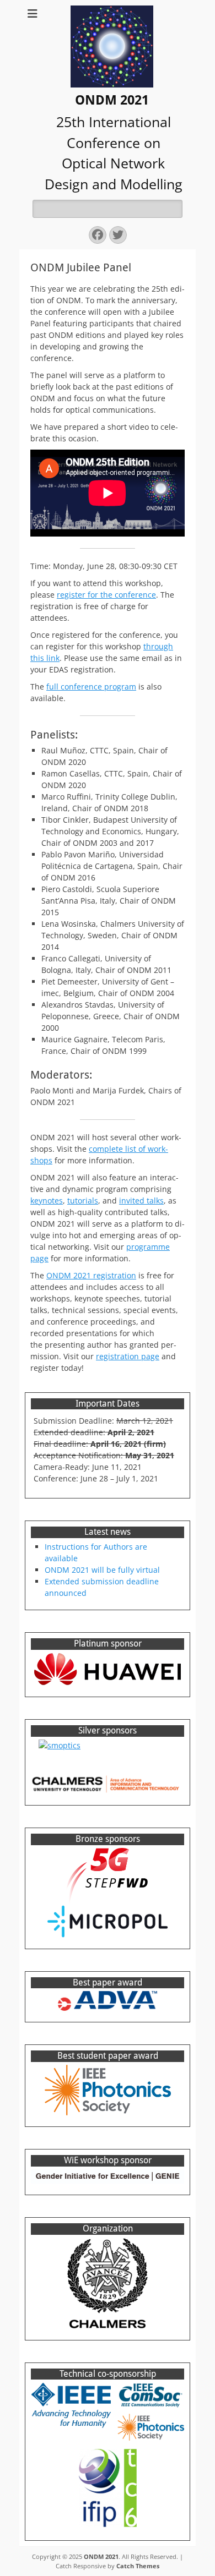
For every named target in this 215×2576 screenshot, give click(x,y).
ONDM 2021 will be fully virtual (102, 1570)
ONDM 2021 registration (91, 1275)
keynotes (47, 1201)
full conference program (91, 687)
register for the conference (106, 595)
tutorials (83, 1201)
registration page (128, 1356)
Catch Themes (138, 2566)
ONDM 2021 (112, 100)
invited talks (141, 1201)
